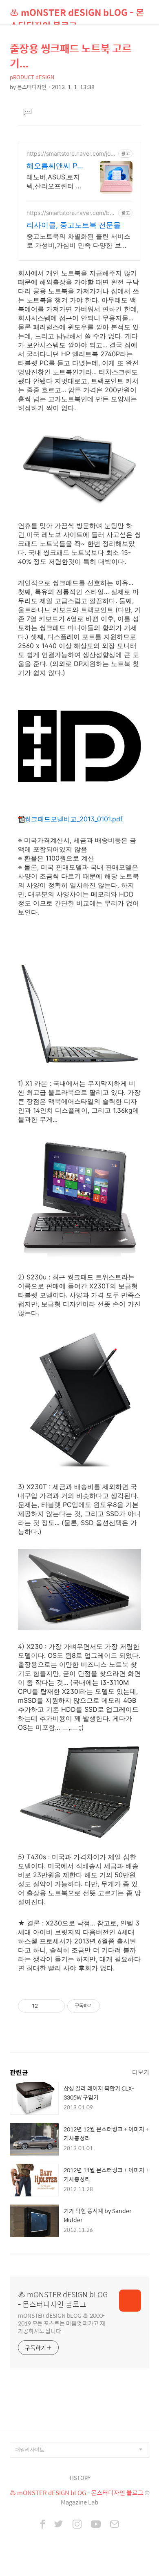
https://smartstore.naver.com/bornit (71, 213)
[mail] (115, 2525)
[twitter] (59, 2525)
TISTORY (80, 2478)
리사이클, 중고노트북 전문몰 (74, 225)
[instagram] (77, 2525)
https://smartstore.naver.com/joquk (70, 153)
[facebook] (43, 2525)
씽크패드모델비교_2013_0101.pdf (74, 819)
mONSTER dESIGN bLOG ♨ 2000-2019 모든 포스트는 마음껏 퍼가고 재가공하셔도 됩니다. (62, 2323)
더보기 (141, 2072)
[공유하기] (45, 2006)
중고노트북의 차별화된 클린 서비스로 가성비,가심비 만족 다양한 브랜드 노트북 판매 (78, 241)
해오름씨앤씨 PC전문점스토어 (54, 166)
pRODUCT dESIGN (32, 77)
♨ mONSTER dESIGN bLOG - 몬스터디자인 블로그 (77, 15)
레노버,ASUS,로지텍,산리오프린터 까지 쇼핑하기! (54, 182)
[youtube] (96, 2525)
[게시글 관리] (56, 2006)
